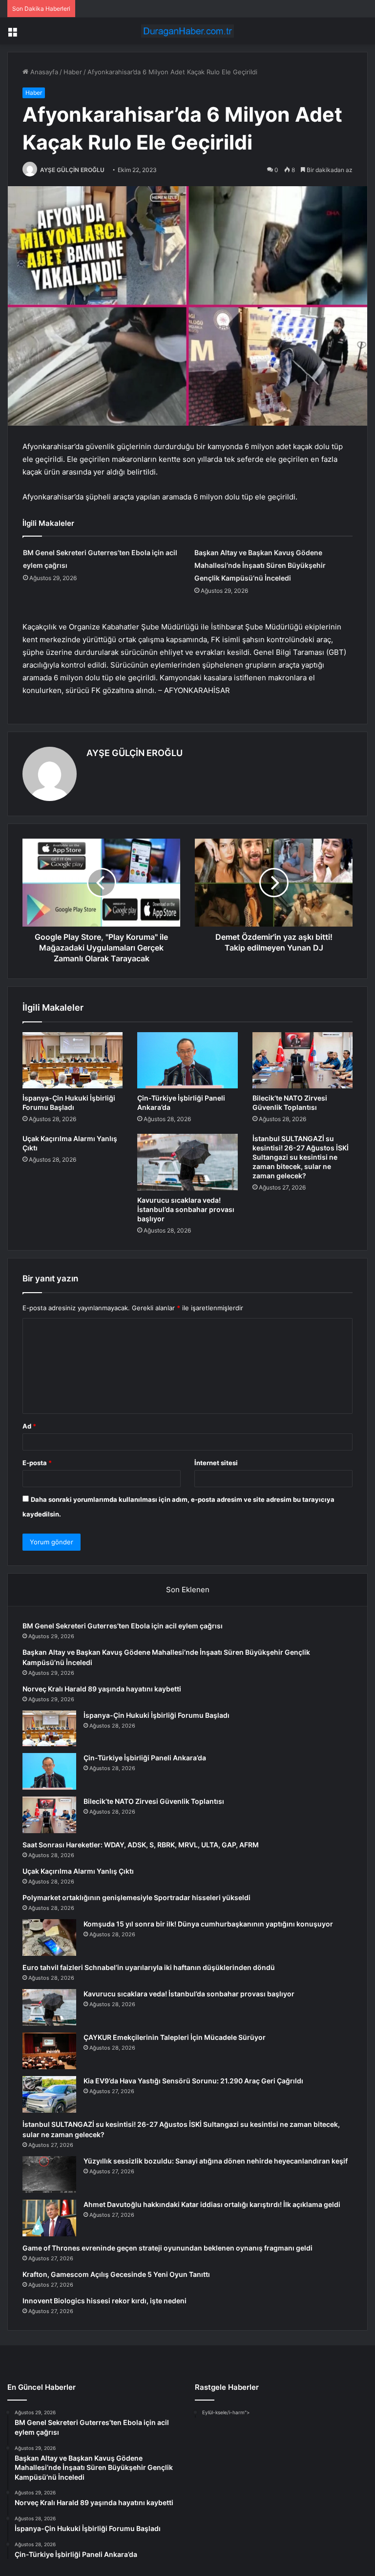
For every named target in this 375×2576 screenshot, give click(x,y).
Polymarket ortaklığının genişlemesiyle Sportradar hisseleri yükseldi (136, 1897)
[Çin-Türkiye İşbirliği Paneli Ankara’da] (187, 1061)
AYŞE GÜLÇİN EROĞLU (72, 170)
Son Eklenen (188, 1590)
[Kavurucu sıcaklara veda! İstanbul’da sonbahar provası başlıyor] (187, 1162)
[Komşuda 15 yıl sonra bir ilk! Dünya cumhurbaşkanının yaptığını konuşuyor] (49, 1937)
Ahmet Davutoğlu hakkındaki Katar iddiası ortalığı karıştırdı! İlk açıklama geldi (212, 2204)
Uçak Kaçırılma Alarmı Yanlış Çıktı (78, 1871)
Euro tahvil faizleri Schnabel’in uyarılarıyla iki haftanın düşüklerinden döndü (149, 1967)
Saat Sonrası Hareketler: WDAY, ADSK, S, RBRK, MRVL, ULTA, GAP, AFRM (141, 1845)
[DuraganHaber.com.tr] (187, 31)
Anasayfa (43, 72)
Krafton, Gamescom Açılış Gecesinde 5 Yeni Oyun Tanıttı (116, 2274)
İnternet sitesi (216, 1463)
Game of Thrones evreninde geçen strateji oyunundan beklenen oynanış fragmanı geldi (167, 2248)
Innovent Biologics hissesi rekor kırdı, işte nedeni (104, 2301)
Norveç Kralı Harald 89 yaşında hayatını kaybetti (102, 1689)
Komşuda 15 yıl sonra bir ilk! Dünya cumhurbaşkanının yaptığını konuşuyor (208, 1924)
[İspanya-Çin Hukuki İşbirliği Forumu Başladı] (73, 1061)
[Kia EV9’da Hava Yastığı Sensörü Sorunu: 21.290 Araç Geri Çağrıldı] (49, 2094)
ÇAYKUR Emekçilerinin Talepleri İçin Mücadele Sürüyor (175, 2037)
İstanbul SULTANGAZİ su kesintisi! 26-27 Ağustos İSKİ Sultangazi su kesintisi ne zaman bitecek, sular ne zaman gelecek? (301, 1157)
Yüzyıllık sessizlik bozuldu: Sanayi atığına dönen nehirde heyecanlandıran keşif (216, 2161)
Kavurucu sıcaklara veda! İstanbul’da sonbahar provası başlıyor (186, 1209)
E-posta (37, 1463)
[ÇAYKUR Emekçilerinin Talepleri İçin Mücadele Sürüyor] (49, 2051)
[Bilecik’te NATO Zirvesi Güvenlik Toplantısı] (302, 1061)
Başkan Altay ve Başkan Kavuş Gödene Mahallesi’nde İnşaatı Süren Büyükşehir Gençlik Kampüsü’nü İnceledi (260, 565)
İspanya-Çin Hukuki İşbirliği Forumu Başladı (156, 1715)
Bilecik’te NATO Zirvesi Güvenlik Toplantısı (154, 1801)
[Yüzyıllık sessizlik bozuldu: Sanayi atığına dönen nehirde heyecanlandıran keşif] (49, 2175)
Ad (29, 1426)
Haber (73, 72)
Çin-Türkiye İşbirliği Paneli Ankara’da (145, 1758)
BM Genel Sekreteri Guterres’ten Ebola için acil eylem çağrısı (123, 1626)
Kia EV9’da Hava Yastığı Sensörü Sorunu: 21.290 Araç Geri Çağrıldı (193, 2081)
